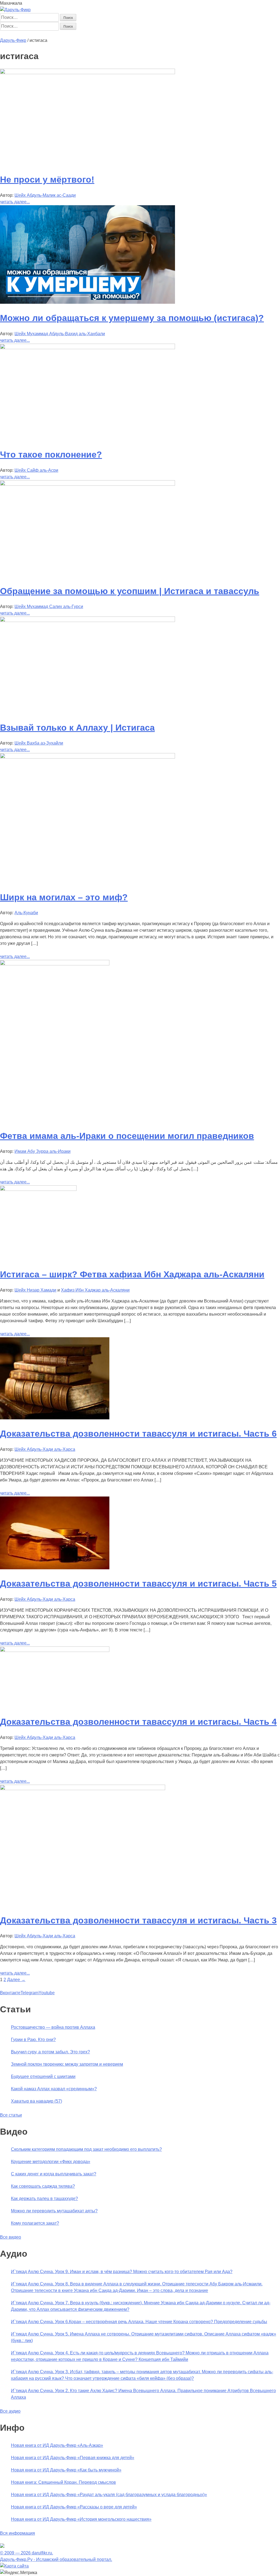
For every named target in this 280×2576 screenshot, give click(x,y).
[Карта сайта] (14, 2566)
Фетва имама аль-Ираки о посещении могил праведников (127, 1136)
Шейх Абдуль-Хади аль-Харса (45, 1449)
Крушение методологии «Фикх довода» (51, 2162)
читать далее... (15, 202)
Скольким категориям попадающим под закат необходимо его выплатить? (86, 2149)
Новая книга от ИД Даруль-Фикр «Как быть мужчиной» (66, 2470)
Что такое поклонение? (51, 455)
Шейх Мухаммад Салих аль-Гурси (49, 607)
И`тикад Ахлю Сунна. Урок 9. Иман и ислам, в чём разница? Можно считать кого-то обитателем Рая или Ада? (122, 2272)
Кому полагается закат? (35, 2223)
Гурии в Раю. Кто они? (33, 2040)
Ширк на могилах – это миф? (64, 897)
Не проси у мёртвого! (47, 180)
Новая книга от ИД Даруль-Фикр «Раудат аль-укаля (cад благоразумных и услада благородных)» (109, 2495)
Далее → (16, 1980)
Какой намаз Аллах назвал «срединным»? (54, 2089)
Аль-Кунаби (26, 913)
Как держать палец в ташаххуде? (44, 2199)
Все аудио (10, 2411)
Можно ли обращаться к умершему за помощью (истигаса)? (132, 318)
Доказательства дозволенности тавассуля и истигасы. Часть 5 (138, 1584)
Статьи (54, 34)
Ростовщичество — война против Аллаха (53, 2027)
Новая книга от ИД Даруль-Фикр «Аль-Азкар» (57, 2445)
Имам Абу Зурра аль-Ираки (43, 1151)
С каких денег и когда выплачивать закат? (54, 2174)
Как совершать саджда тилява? (43, 2186)
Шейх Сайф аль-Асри (36, 470)
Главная (8, 34)
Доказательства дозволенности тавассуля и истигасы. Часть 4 (138, 1722)
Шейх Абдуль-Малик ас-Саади (45, 195)
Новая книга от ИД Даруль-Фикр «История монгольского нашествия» (81, 2519)
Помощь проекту (183, 34)
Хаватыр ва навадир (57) (37, 2101)
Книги (119, 34)
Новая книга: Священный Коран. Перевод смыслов (63, 2482)
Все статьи (11, 2115)
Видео (145, 34)
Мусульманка (76, 34)
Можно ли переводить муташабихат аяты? (54, 2211)
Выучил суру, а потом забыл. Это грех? (50, 2052)
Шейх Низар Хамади (35, 1290)
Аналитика (101, 34)
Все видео (11, 2237)
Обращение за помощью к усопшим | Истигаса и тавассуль (130, 591)
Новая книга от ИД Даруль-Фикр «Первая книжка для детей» (73, 2458)
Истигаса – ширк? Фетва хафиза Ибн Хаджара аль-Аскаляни (132, 1274)
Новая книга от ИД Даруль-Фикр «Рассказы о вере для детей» (74, 2507)
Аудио (132, 34)
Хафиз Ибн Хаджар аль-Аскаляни (95, 1290)
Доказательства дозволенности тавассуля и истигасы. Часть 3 (138, 1920)
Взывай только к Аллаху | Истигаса (77, 728)
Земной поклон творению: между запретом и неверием (67, 2064)
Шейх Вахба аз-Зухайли (39, 743)
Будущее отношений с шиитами (43, 2076)
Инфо (159, 34)
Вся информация (17, 2533)
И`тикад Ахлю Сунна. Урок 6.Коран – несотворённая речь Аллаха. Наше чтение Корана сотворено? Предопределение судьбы (139, 2322)
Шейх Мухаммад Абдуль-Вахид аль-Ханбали (60, 334)
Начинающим (32, 34)
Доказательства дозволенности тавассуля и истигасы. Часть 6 (138, 1434)
